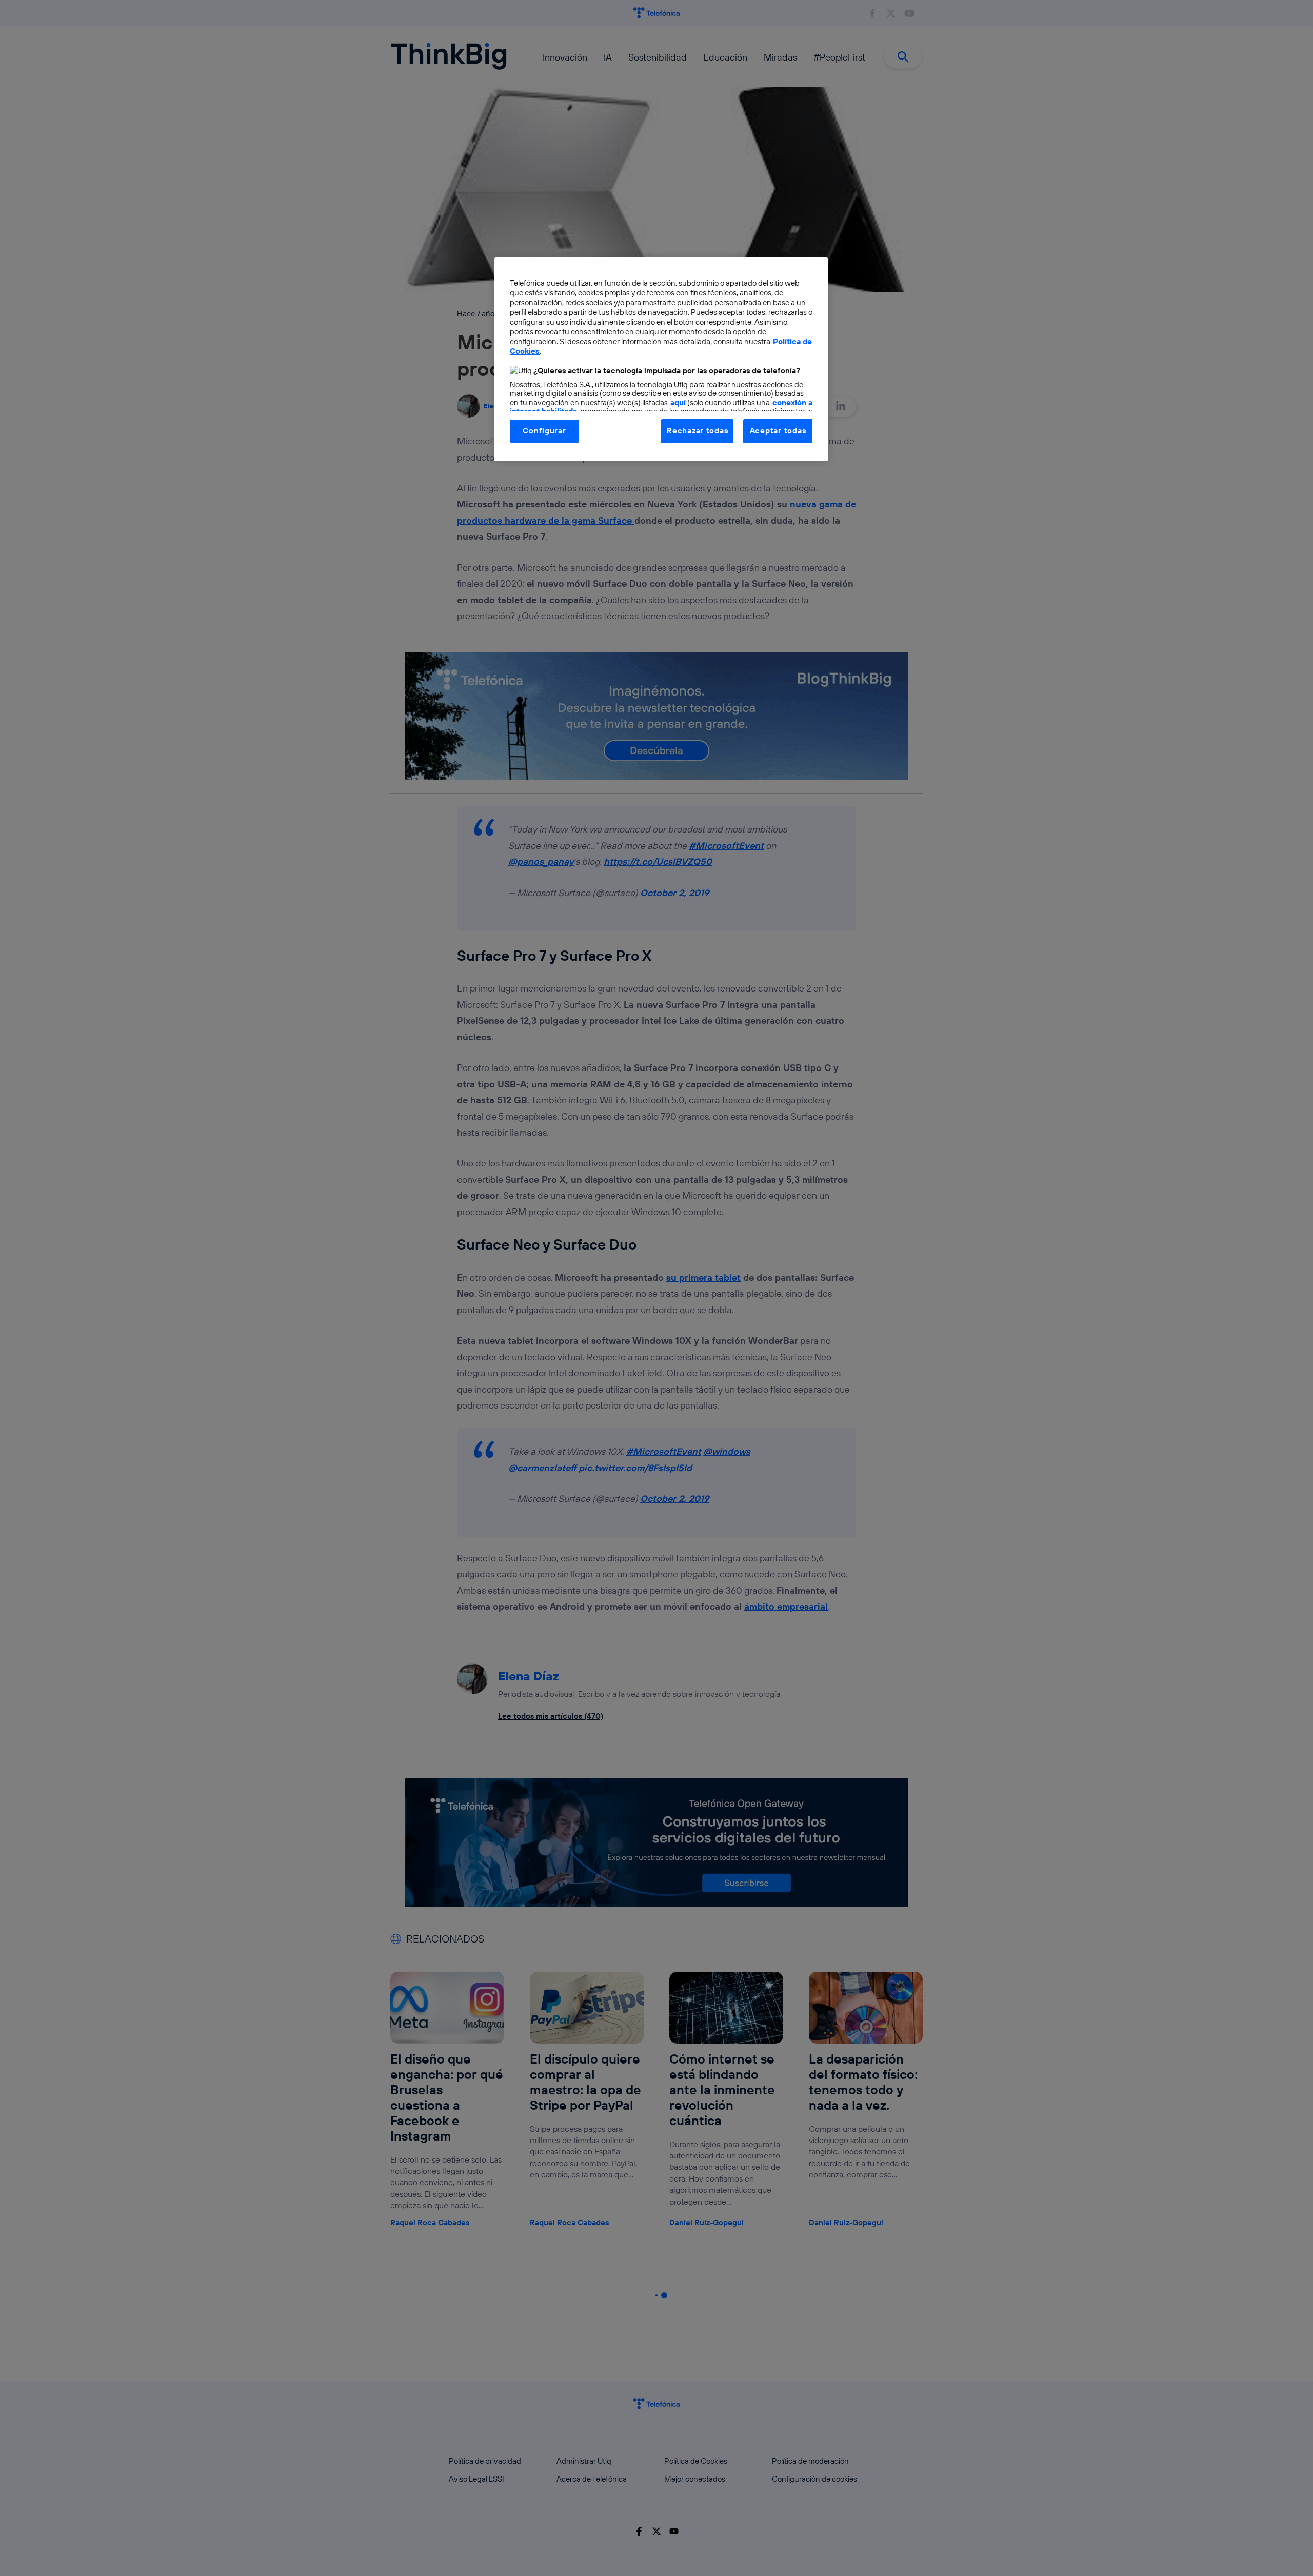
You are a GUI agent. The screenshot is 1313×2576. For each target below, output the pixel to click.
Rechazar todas (697, 431)
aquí (678, 402)
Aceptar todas (778, 431)
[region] (661, 359)
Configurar (544, 431)
